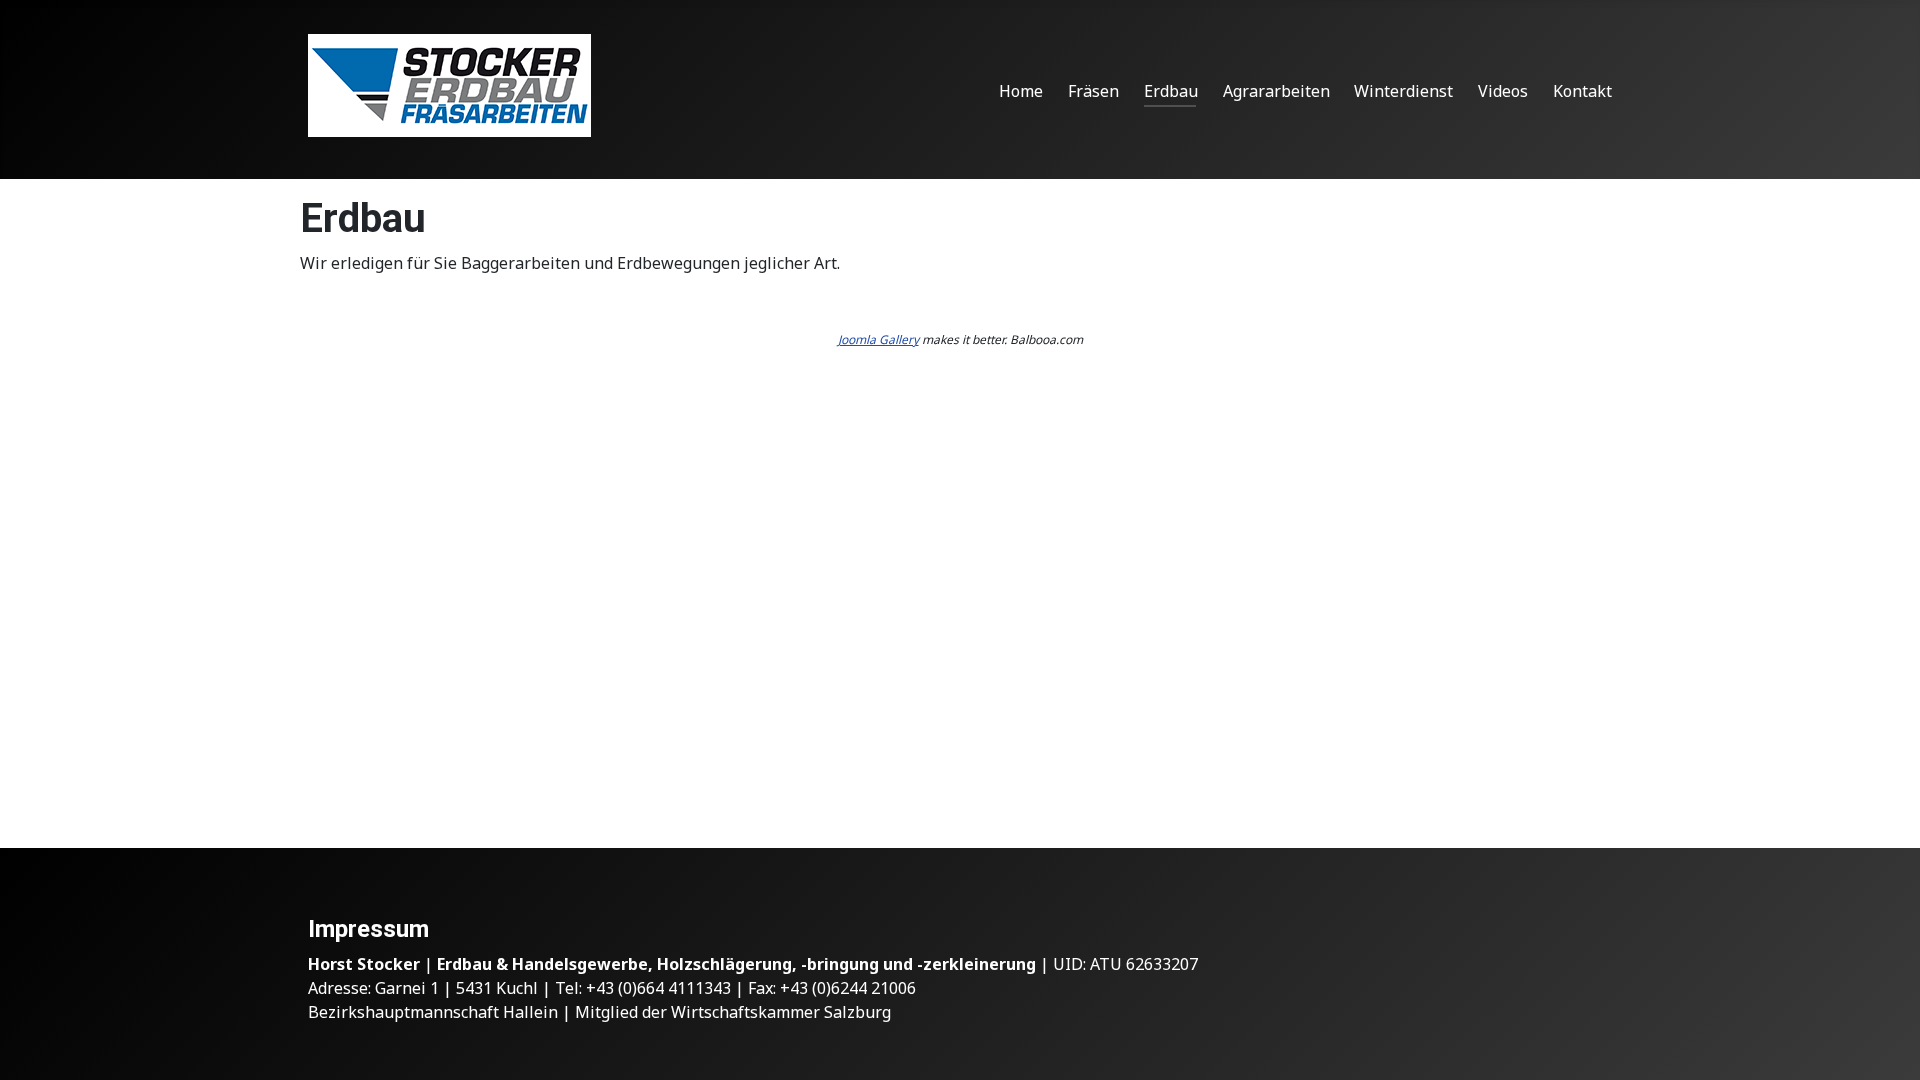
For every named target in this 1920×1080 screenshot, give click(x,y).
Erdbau (1171, 91)
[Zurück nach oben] (1885, 1043)
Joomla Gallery (878, 339)
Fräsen (1093, 91)
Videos (1503, 91)
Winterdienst (1403, 91)
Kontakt (1582, 91)
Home (1021, 91)
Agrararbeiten (1276, 91)
